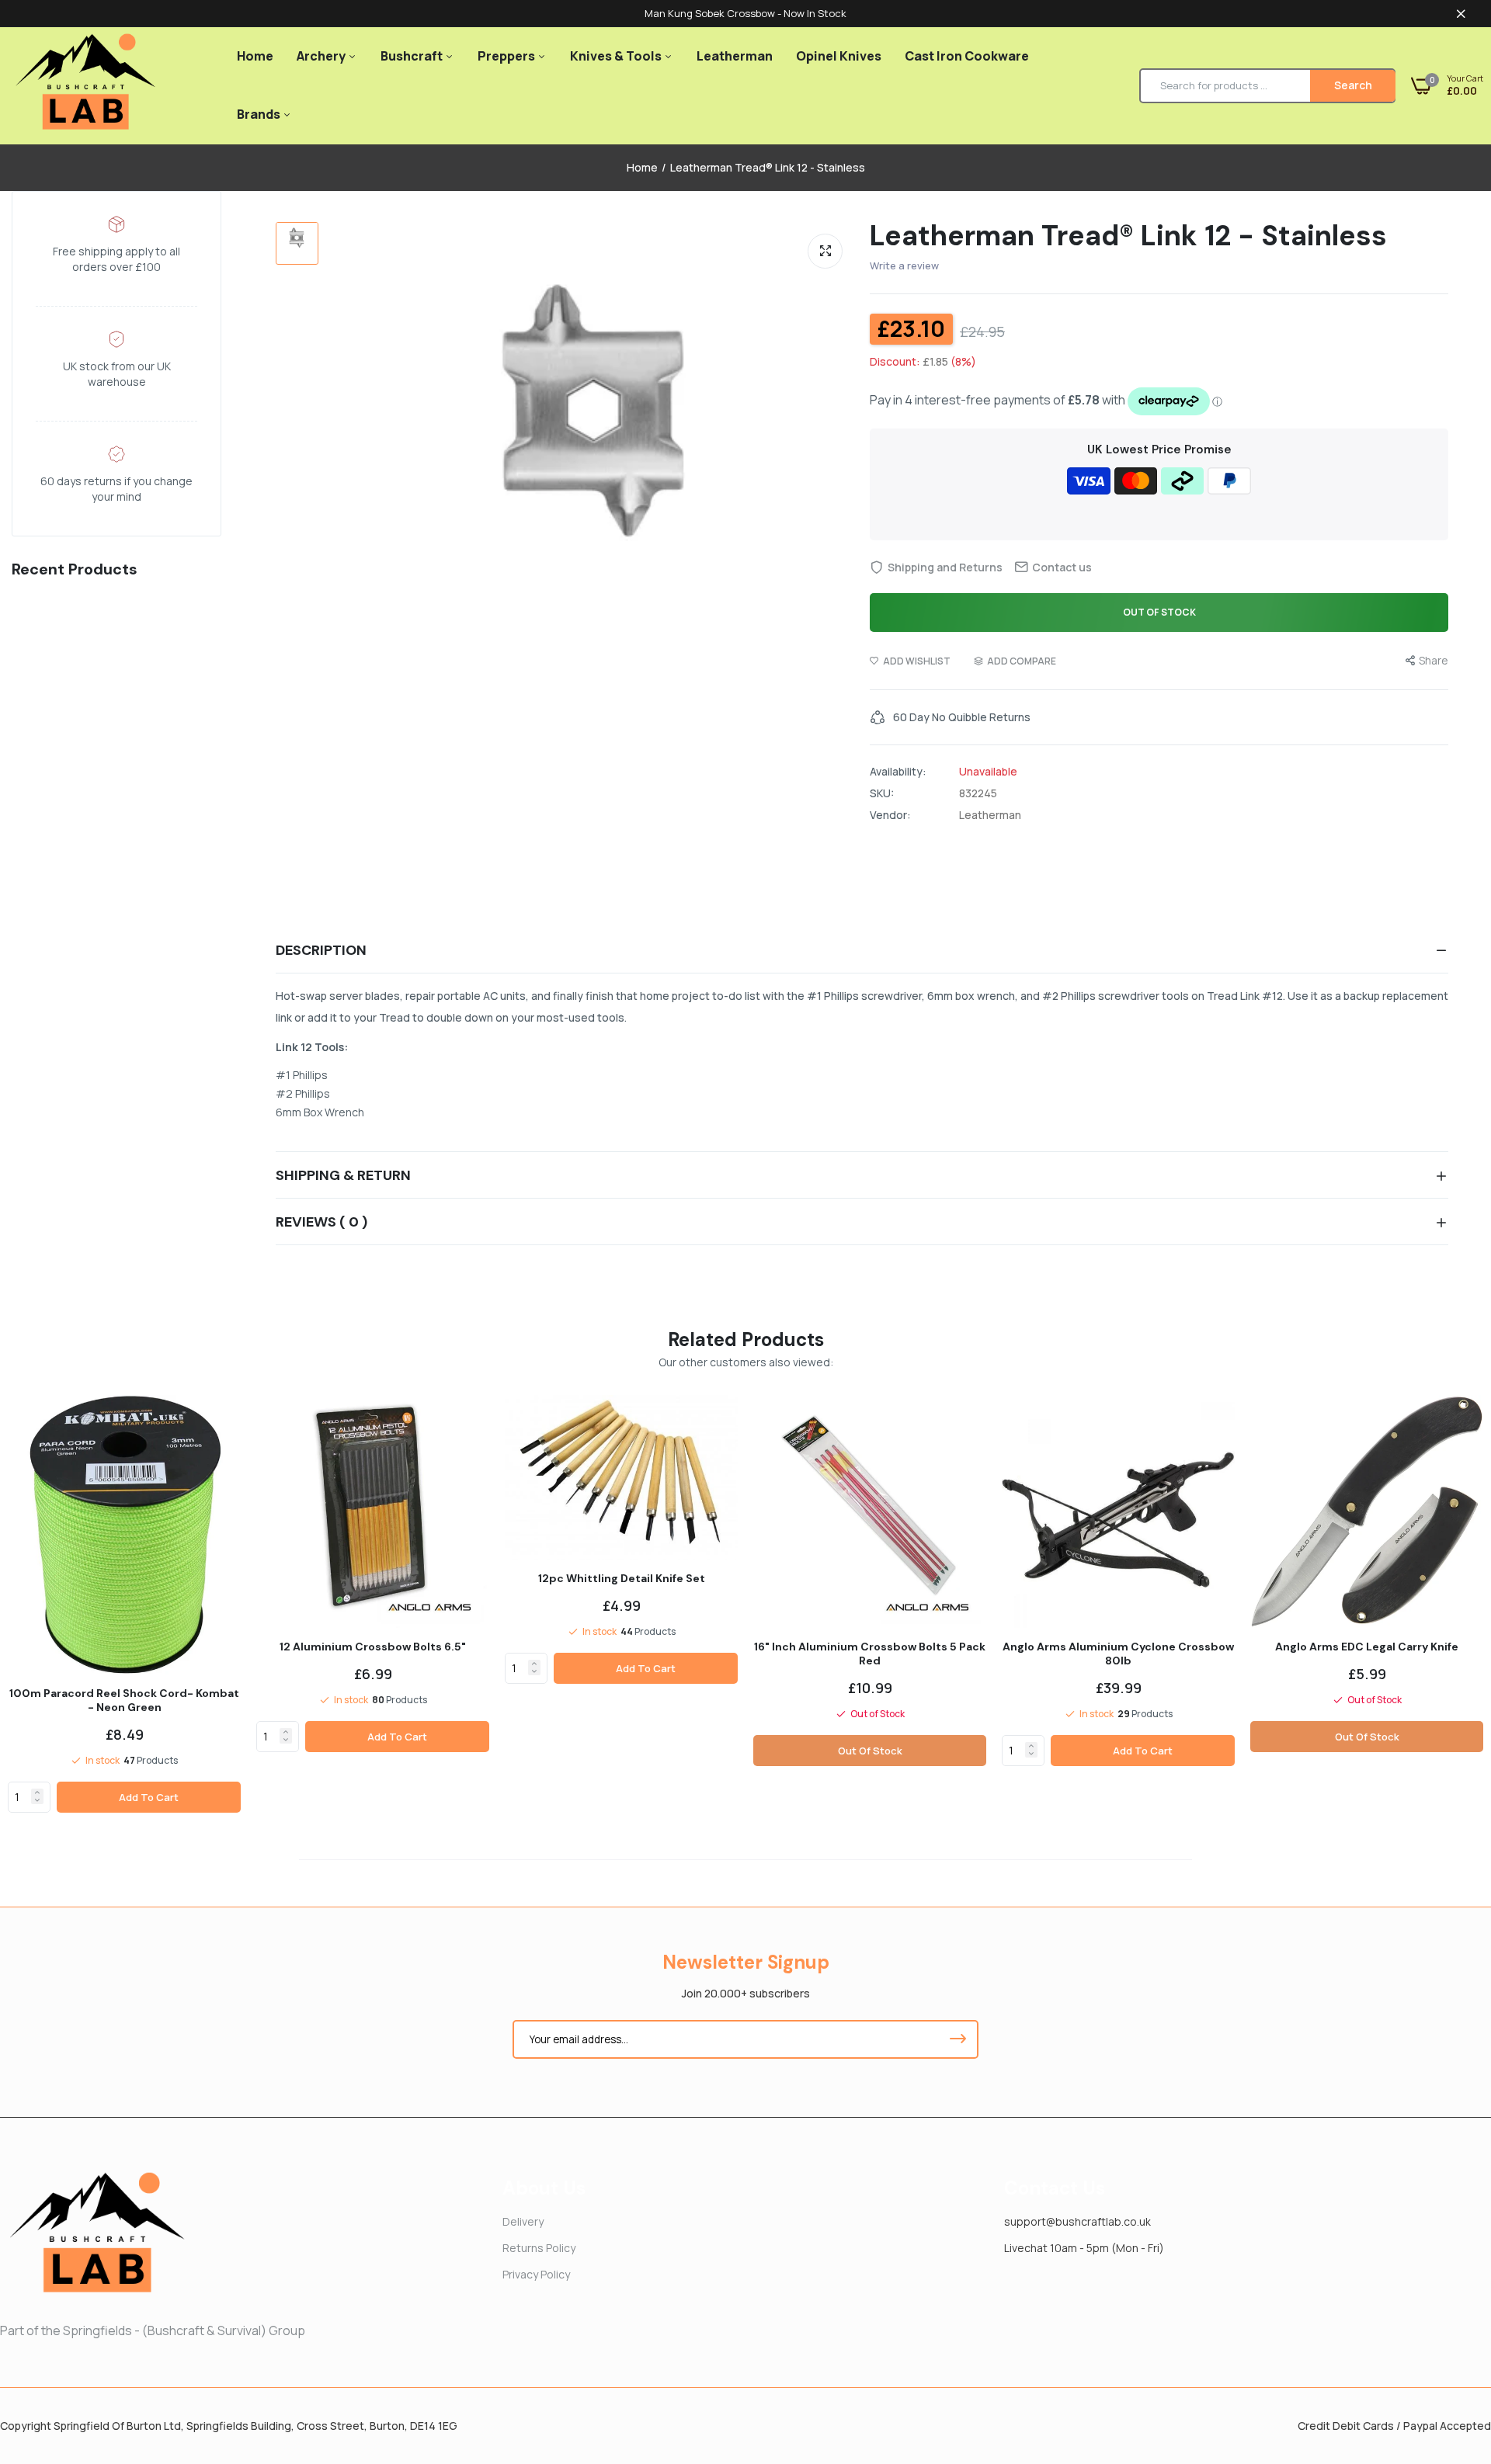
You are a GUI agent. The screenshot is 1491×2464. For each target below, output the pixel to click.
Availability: (898, 772)
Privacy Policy (536, 2274)
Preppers (507, 56)
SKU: (882, 793)
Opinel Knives (839, 56)
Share (1434, 660)
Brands (260, 114)
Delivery (523, 2221)
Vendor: (890, 815)
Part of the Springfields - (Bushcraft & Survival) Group (153, 2330)
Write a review (904, 265)
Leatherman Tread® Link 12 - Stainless (1128, 236)
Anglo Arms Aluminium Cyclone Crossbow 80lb (1118, 1654)
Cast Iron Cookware (967, 56)
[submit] (958, 2039)
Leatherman (735, 56)
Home (255, 56)
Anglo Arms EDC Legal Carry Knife (1367, 1647)
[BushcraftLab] (85, 86)
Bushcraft (413, 56)
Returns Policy (539, 2248)
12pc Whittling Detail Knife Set (622, 1578)
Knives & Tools (617, 56)
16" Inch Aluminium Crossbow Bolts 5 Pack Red (870, 1654)
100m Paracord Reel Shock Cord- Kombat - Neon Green (124, 1700)
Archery (322, 56)
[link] (37, 1792)
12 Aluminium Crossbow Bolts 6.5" (373, 1647)
